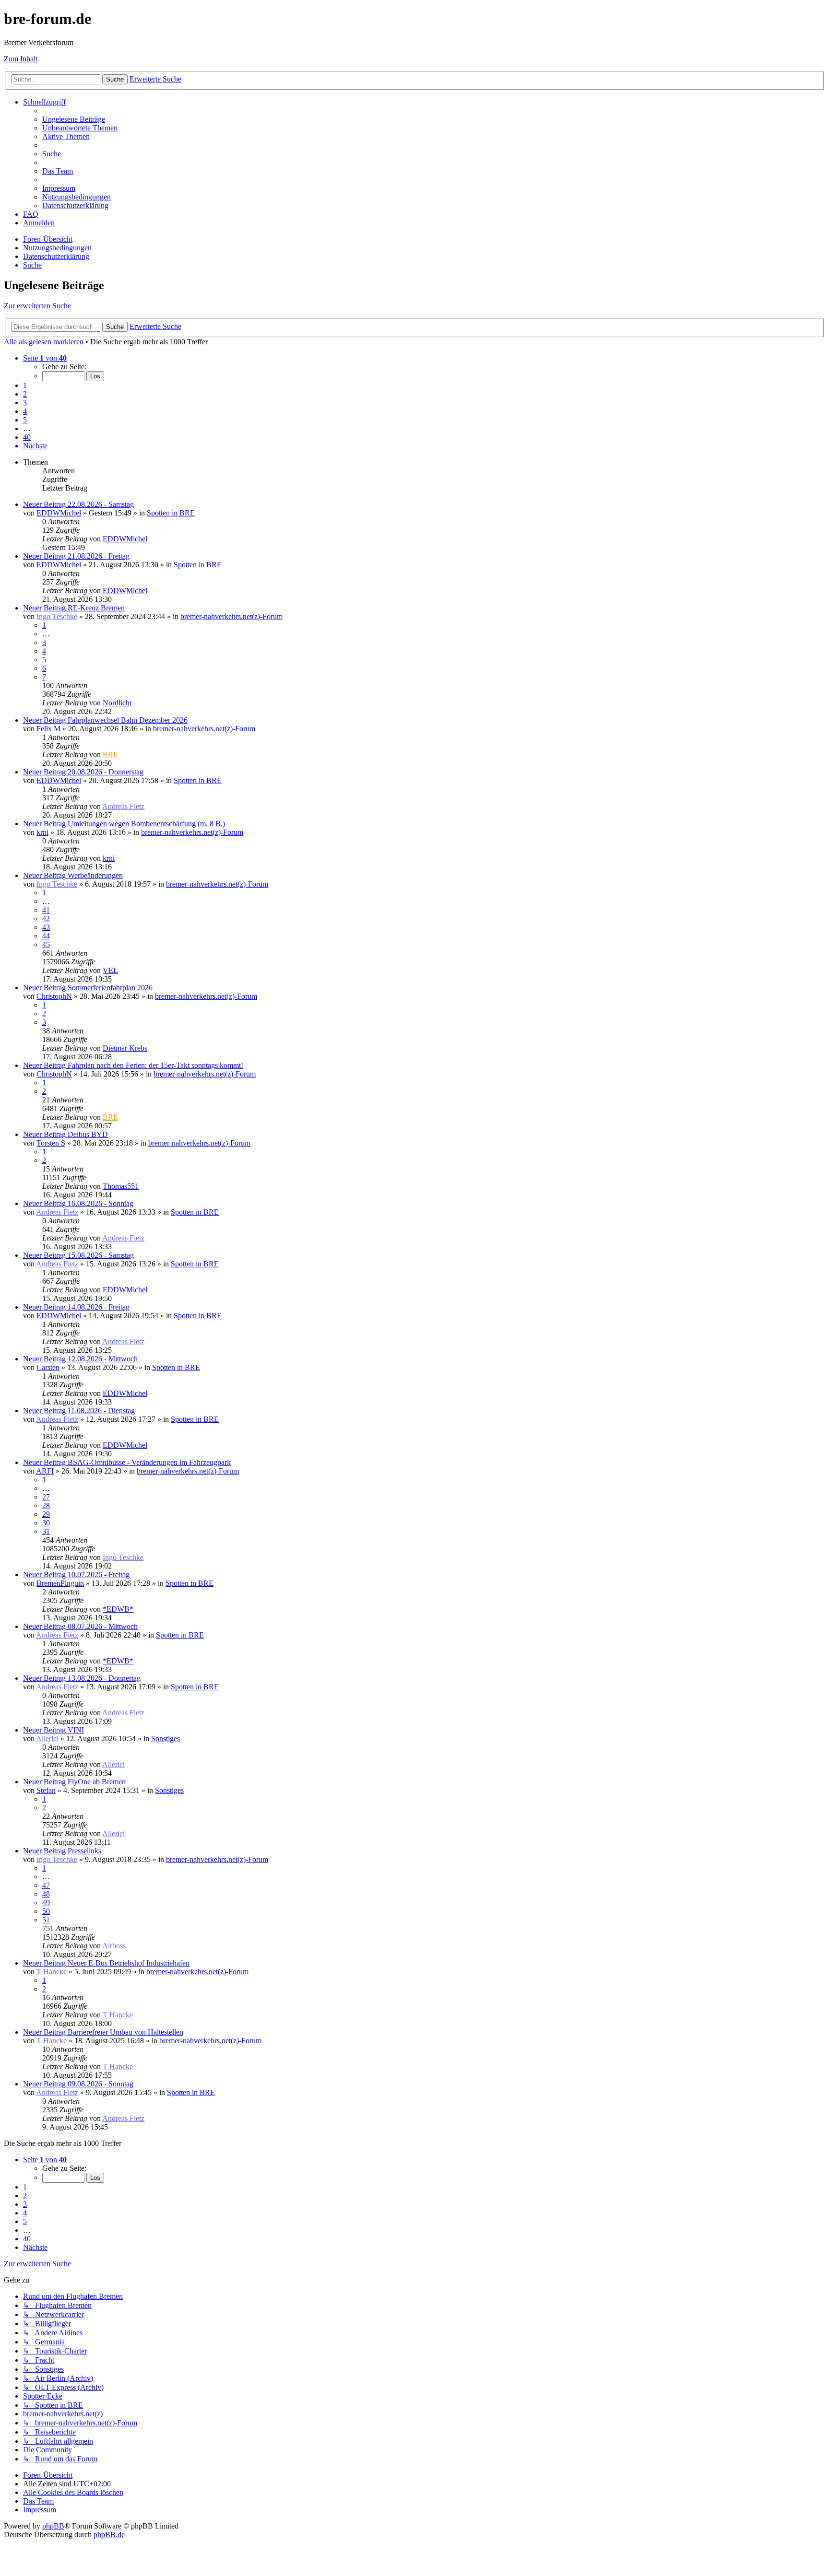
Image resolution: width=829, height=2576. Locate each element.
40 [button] (27, 437)
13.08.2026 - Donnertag (104, 1678)
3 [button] (25, 403)
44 (46, 936)
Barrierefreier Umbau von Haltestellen (125, 2032)
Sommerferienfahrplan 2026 (110, 988)
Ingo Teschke (57, 616)
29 (46, 1514)
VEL (110, 970)
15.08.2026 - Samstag (101, 1255)
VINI (76, 1730)
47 (46, 1885)
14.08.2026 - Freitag (99, 1307)
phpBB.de (109, 2535)
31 (46, 1531)
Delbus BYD (88, 1134)
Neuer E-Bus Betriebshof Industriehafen (129, 1963)
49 (46, 1903)
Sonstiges (166, 1739)
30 (46, 1523)
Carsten (48, 1367)
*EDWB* (118, 1609)
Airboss (114, 1946)
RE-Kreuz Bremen (96, 608)
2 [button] (25, 394)
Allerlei (47, 1739)
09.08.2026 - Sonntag (101, 2084)
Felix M (48, 729)
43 (46, 927)
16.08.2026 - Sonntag (101, 1203)
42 (46, 919)
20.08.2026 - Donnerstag (106, 772)
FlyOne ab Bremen (97, 1782)
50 (46, 1911)
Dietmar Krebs (125, 1048)
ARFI (45, 1471)
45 (46, 944)
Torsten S (51, 1143)
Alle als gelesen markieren (44, 342)
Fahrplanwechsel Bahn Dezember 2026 (128, 720)
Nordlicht (117, 703)
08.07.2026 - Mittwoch (103, 1626)
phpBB (53, 2526)
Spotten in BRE (171, 513)
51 (46, 1920)
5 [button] (25, 420)
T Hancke (52, 1972)
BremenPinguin (60, 1583)
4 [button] (25, 411)
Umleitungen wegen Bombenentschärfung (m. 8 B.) (146, 824)
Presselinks (84, 1851)
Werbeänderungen (95, 875)
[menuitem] (74, 119)
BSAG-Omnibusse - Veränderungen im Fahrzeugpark (149, 1462)
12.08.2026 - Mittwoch (103, 1359)
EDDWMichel (59, 513)
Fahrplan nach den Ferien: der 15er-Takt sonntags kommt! (155, 1065)
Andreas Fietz (123, 806)
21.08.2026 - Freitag (99, 556)
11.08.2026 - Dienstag (101, 1411)
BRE (110, 755)
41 (46, 910)
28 (46, 1505)
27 (46, 1497)
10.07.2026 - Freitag (99, 1575)
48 (46, 1894)
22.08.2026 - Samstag (101, 504)
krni (42, 832)
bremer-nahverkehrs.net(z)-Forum (231, 616)
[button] (45, 358)
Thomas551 (121, 1186)
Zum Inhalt (21, 59)
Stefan (46, 1790)
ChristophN (54, 996)
